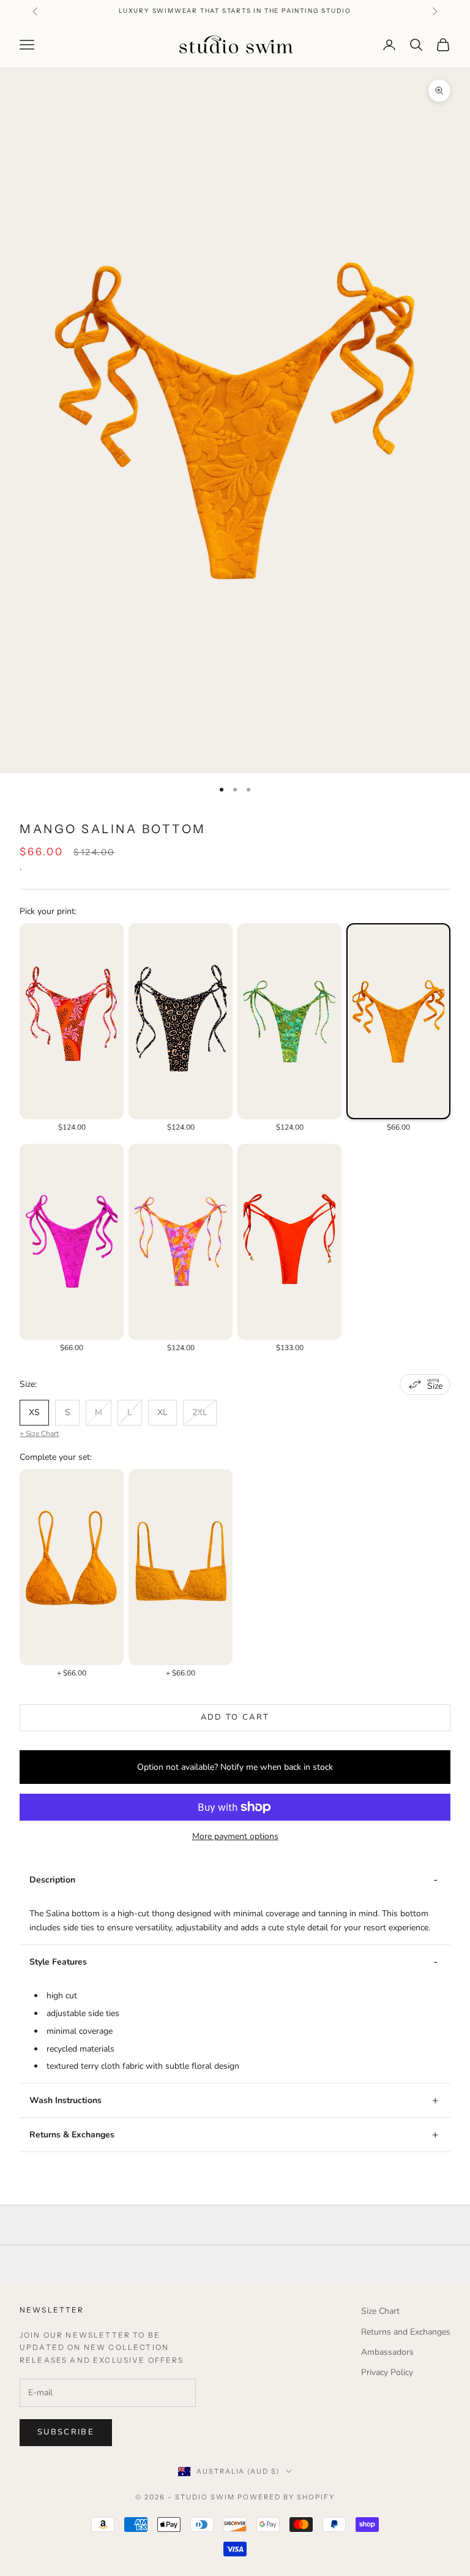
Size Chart (380, 2311)
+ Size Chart (39, 1433)
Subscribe (66, 2432)
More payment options (235, 1836)
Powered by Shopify (286, 2497)
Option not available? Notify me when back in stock (235, 1767)
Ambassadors (387, 2352)
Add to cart (235, 1717)
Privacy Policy (387, 2372)
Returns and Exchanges (406, 2332)
